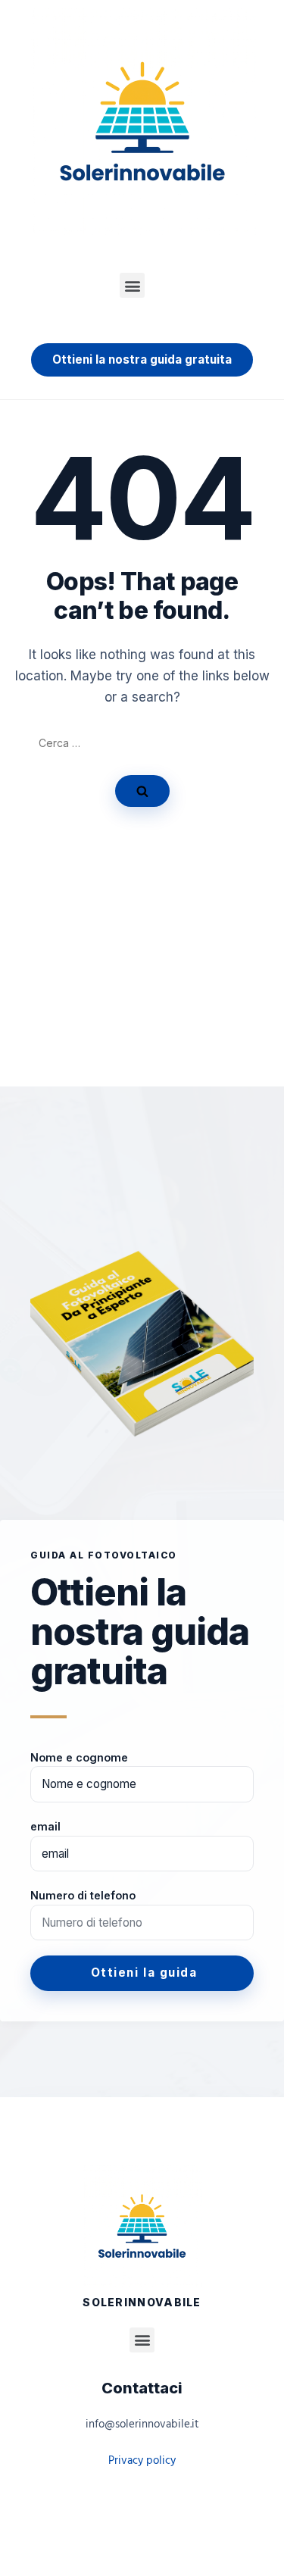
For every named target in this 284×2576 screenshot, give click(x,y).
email (45, 1826)
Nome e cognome (79, 1757)
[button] (132, 285)
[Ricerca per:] (142, 743)
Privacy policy (142, 2461)
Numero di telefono (83, 1895)
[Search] (142, 791)
